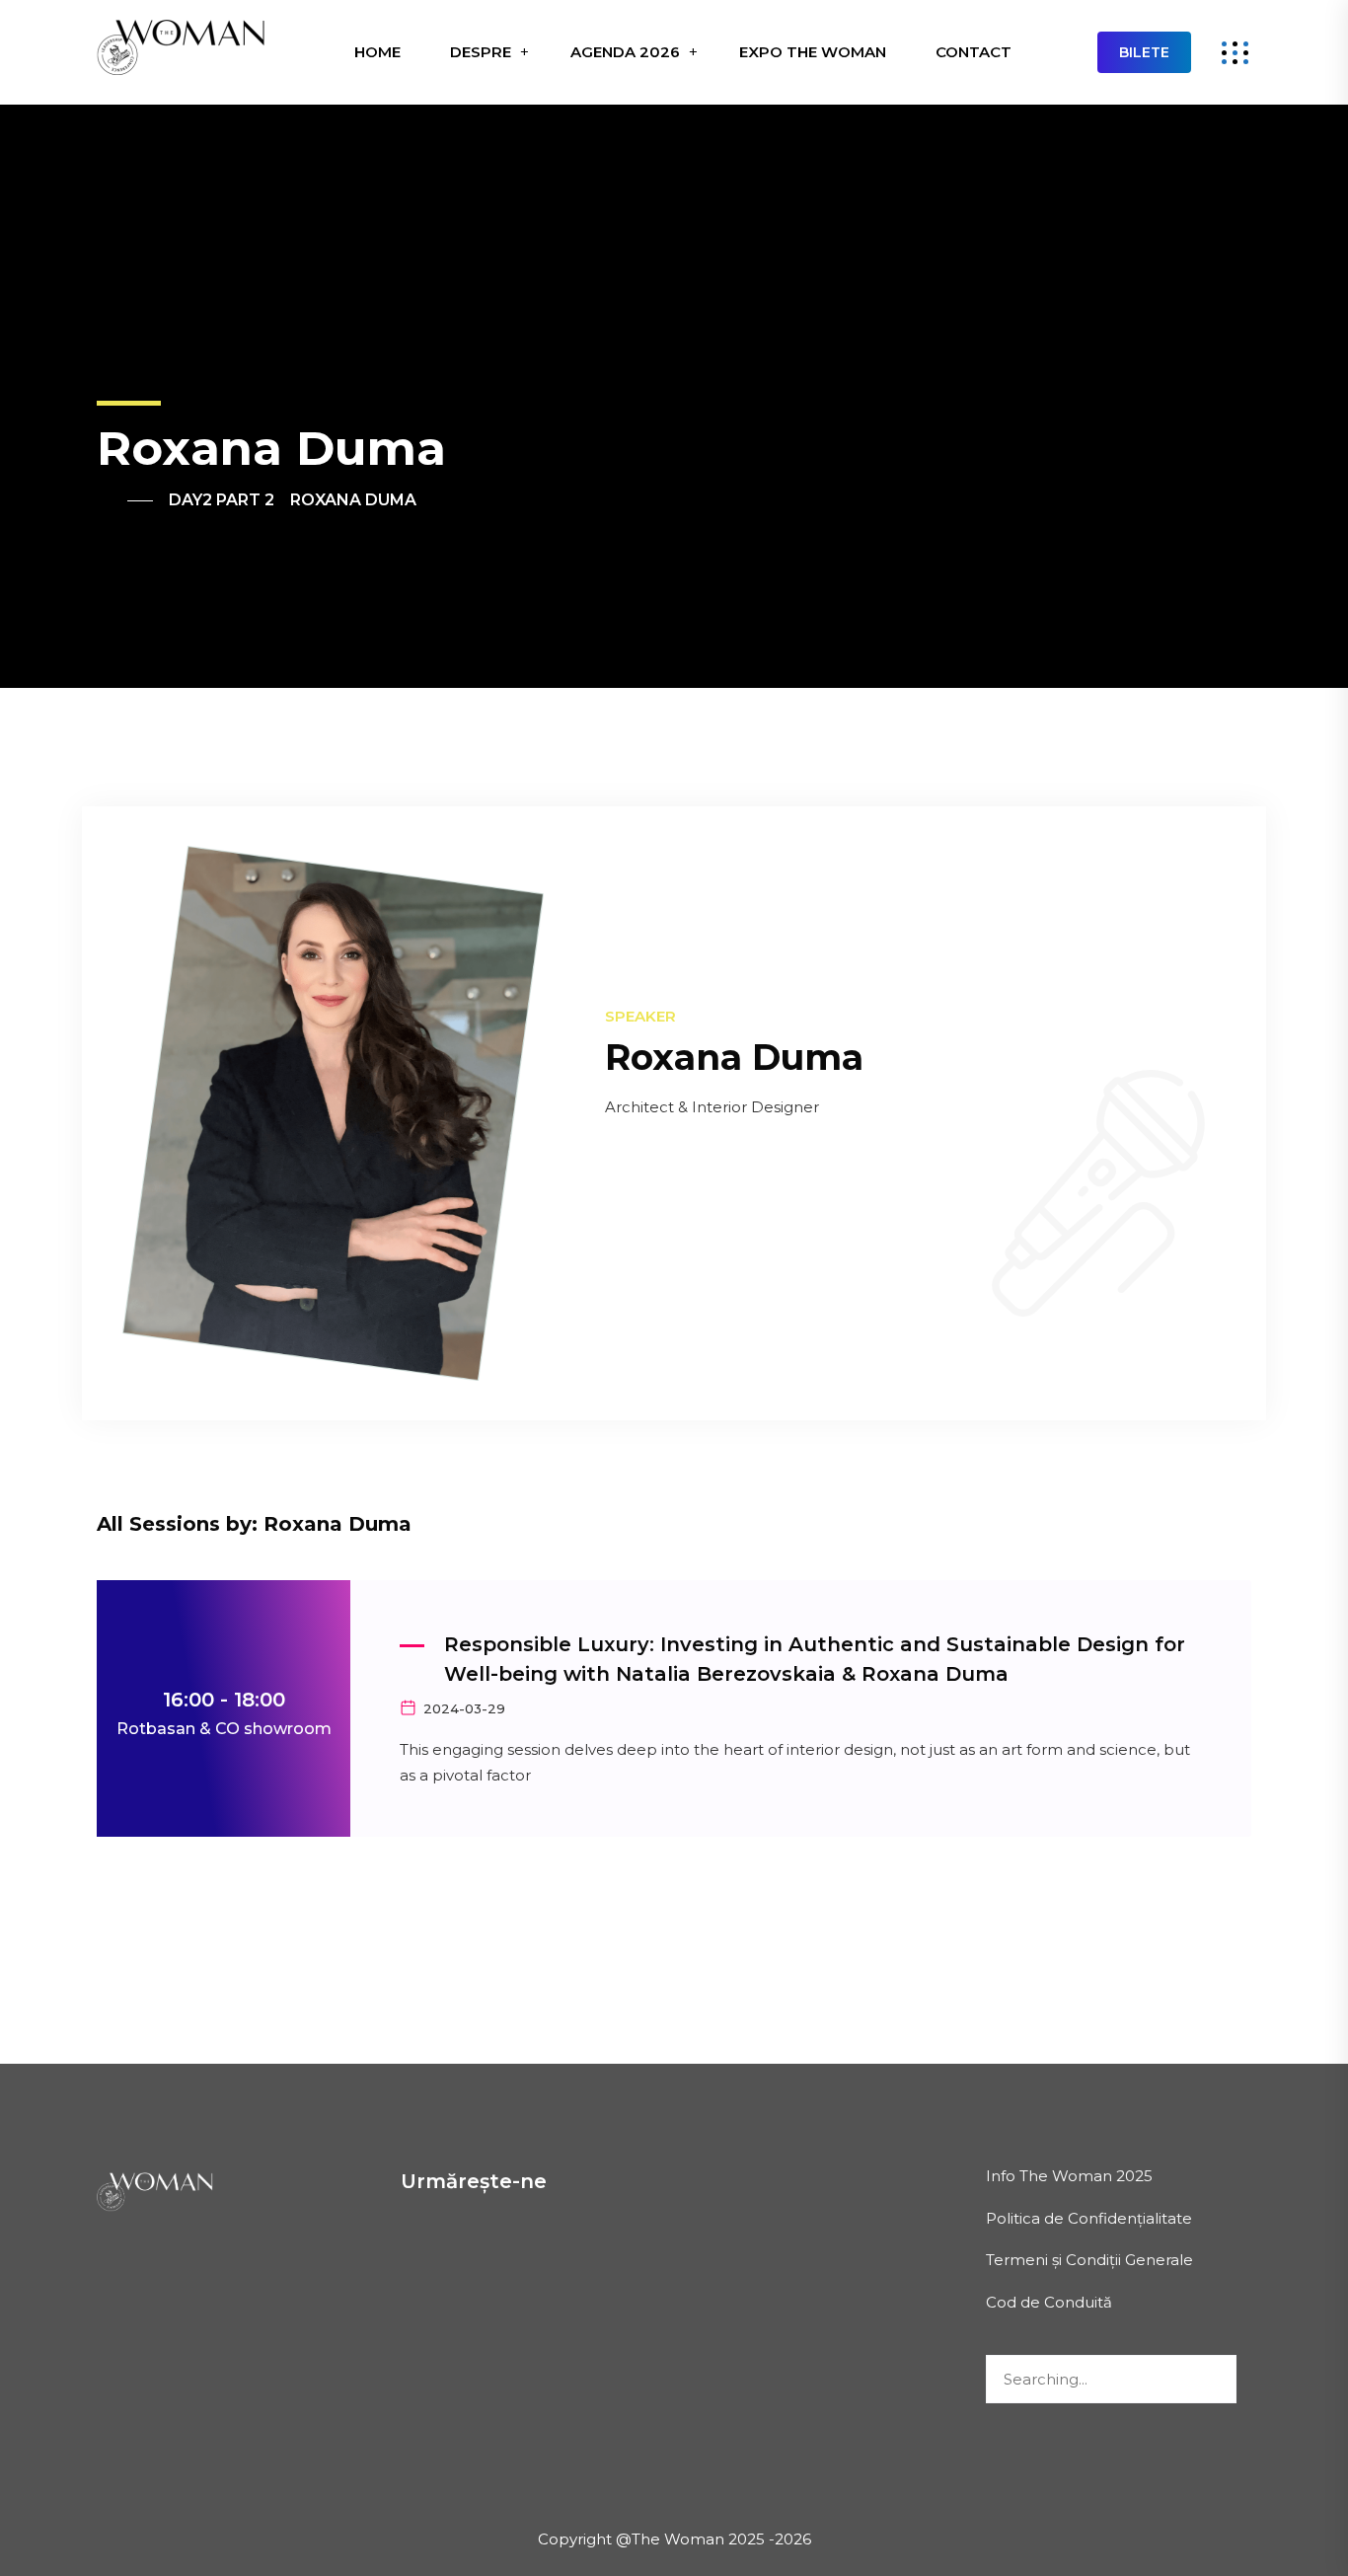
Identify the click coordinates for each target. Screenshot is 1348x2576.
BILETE (1144, 52)
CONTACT (974, 52)
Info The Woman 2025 (1069, 2176)
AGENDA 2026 (625, 52)
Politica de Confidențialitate (1089, 2218)
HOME (377, 52)
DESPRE (481, 52)
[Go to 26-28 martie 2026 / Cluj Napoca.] (125, 500)
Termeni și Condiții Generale (1089, 2260)
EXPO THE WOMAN (813, 52)
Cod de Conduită (1049, 2302)
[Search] (1212, 2381)
